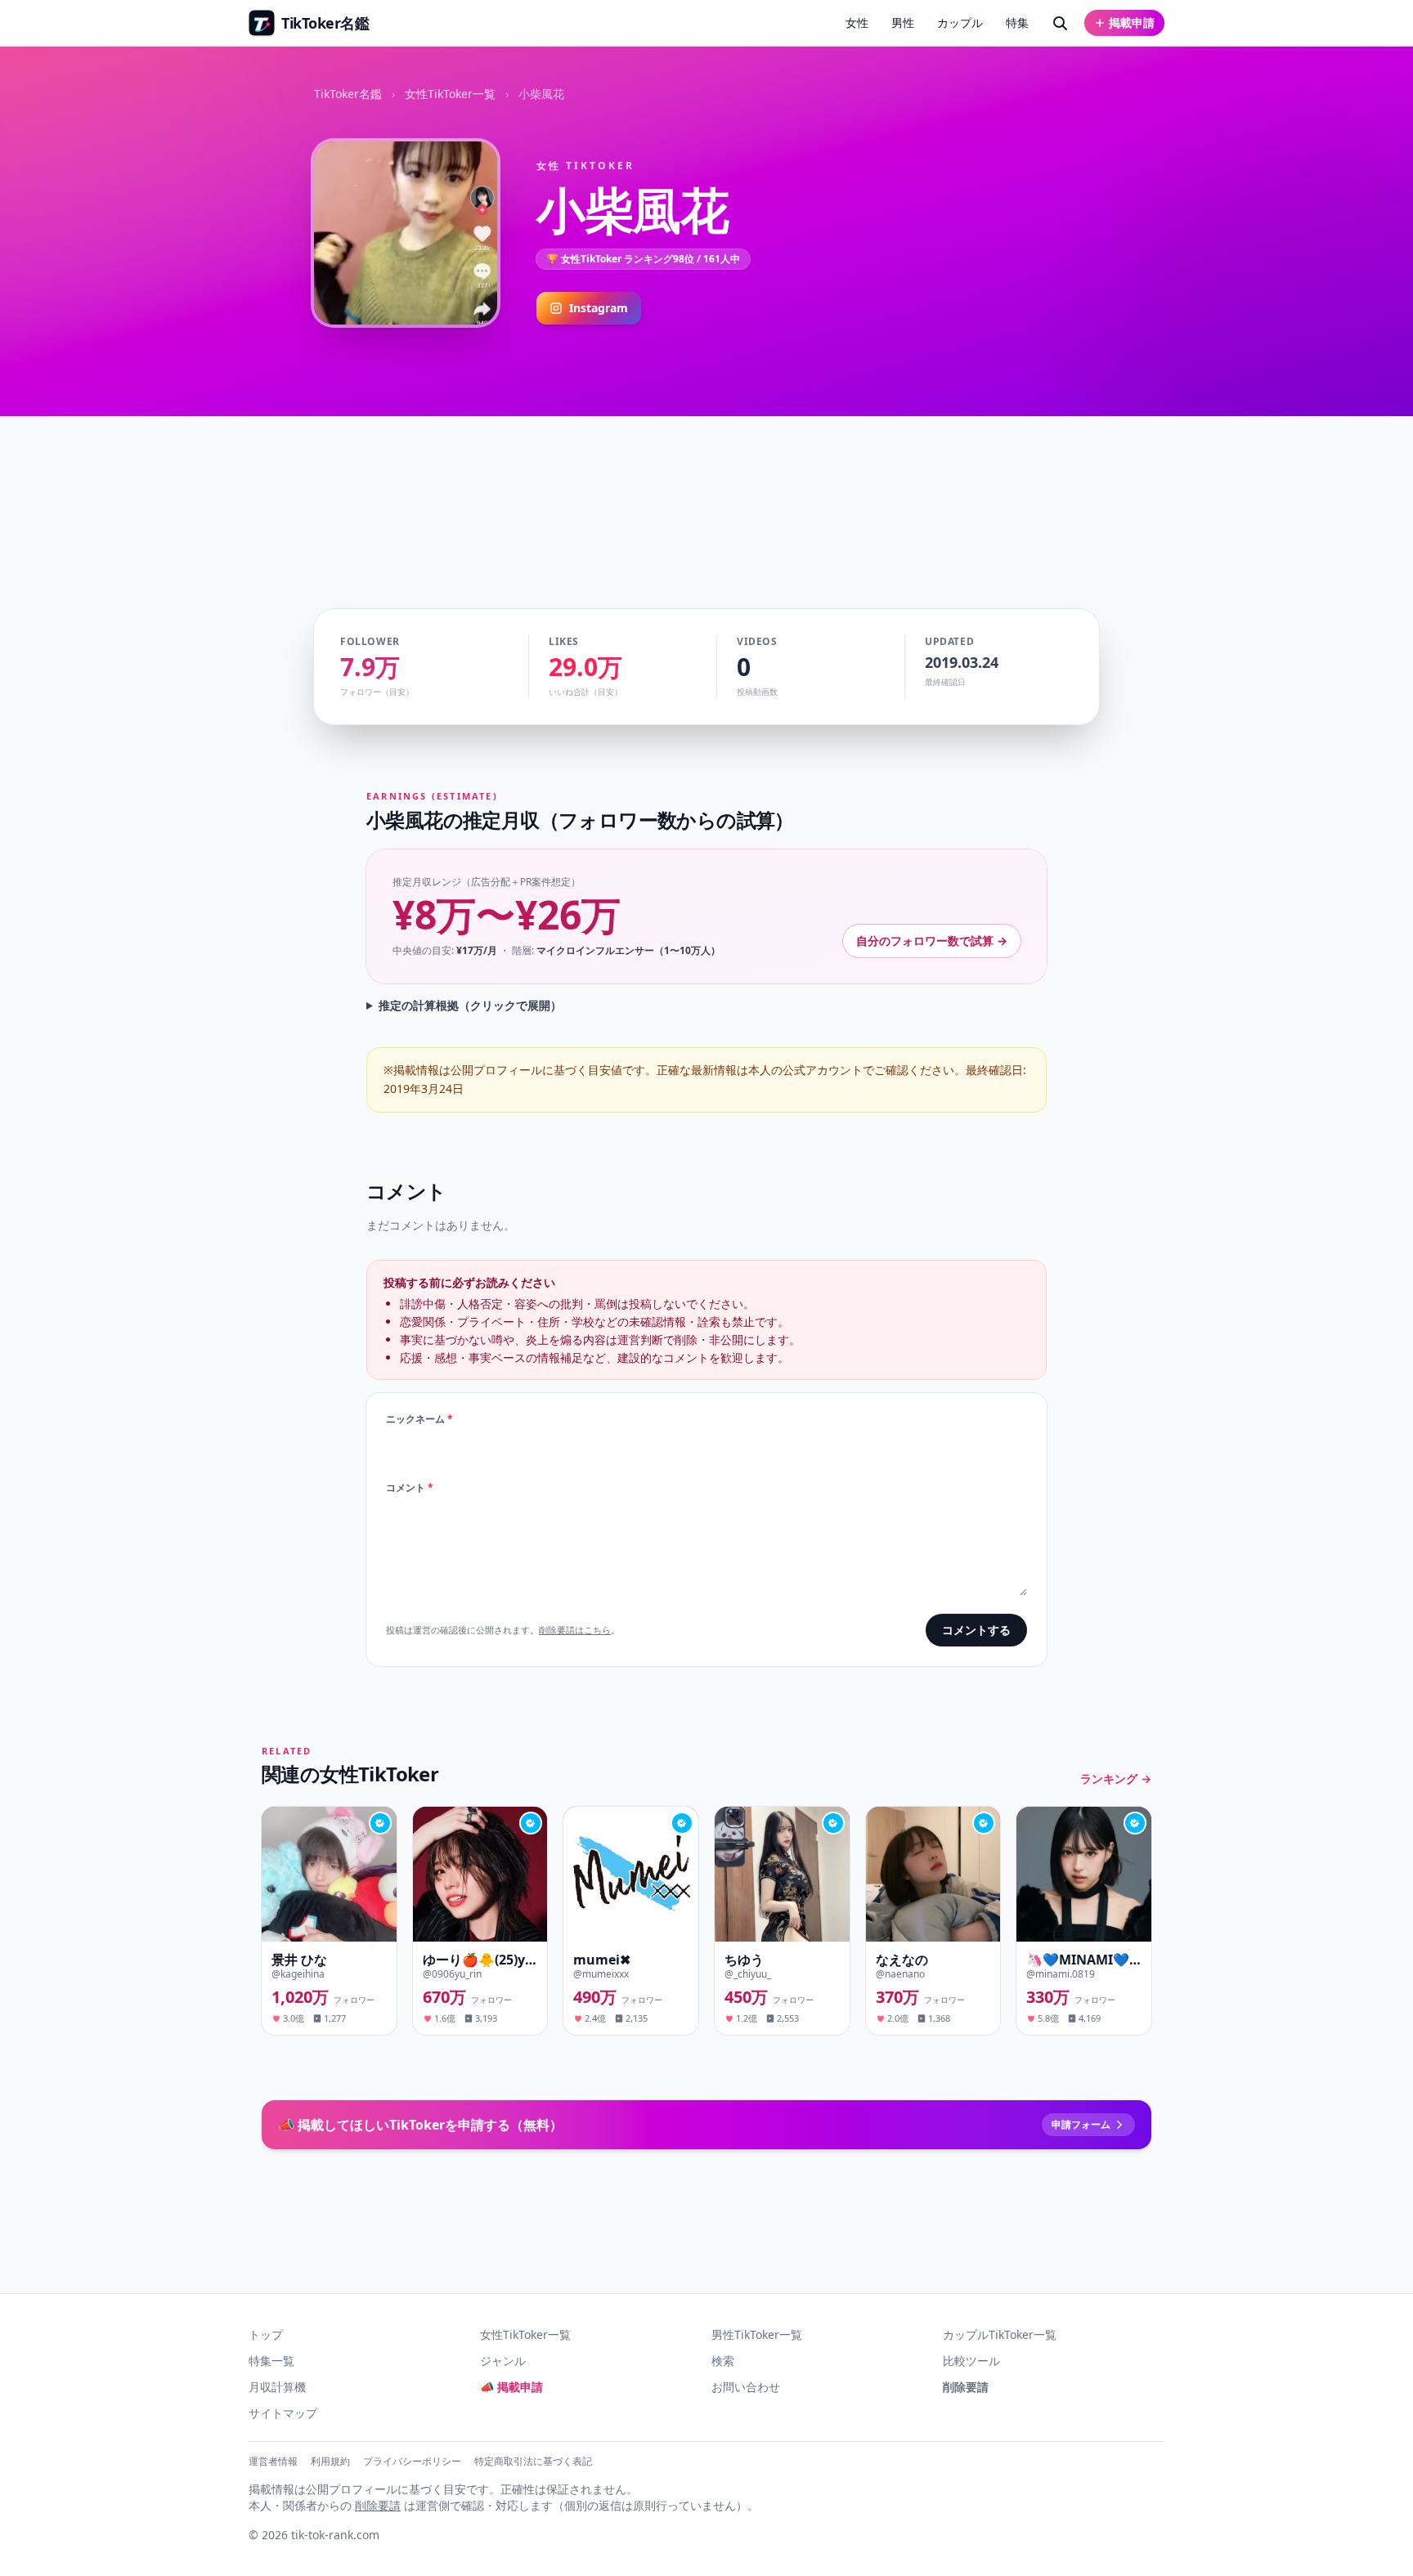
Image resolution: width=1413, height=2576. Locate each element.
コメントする (976, 1630)
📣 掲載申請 (511, 2387)
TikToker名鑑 (348, 94)
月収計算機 (277, 2387)
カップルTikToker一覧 (1000, 2334)
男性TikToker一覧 (757, 2334)
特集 (1017, 22)
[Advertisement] (706, 486)
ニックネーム (419, 1419)
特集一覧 (271, 2361)
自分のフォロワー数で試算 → (932, 941)
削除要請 (966, 2387)
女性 (857, 22)
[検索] (1060, 23)
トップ (266, 2334)
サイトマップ (283, 2413)
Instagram (599, 308)
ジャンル (503, 2361)
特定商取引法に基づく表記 (533, 2462)
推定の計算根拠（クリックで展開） (470, 1005)
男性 (903, 22)
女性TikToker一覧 (450, 94)
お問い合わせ (746, 2387)
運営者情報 (273, 2462)
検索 (723, 2361)
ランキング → (1116, 1779)
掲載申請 (1132, 22)
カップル (960, 22)
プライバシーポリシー (412, 2462)
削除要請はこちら (575, 1630)
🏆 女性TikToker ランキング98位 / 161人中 (643, 259)
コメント (410, 1488)
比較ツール (971, 2361)
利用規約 (330, 2462)
